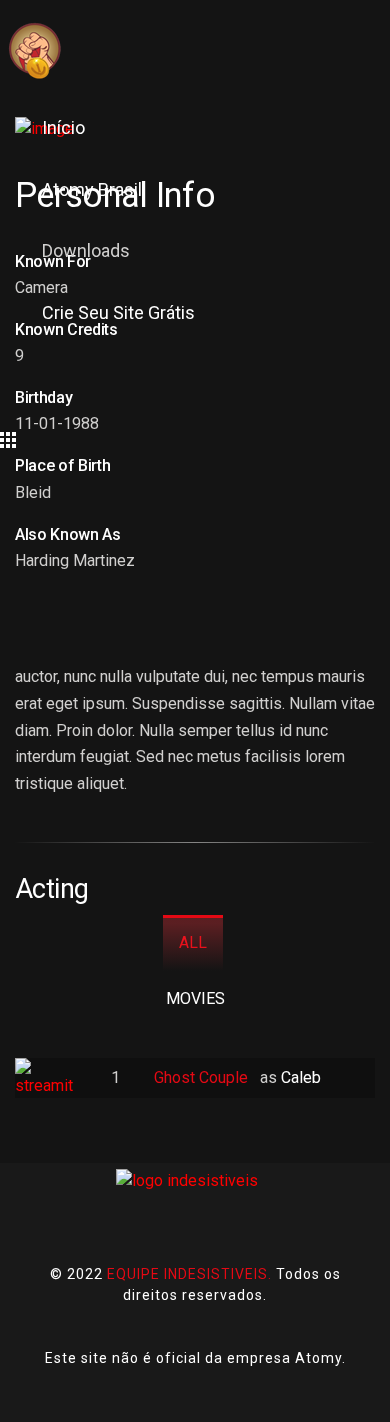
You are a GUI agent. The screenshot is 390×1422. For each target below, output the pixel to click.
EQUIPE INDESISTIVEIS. (189, 1274)
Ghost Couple (203, 1077)
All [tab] (193, 942)
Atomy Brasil (92, 189)
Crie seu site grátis (118, 312)
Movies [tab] (195, 998)
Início (63, 127)
